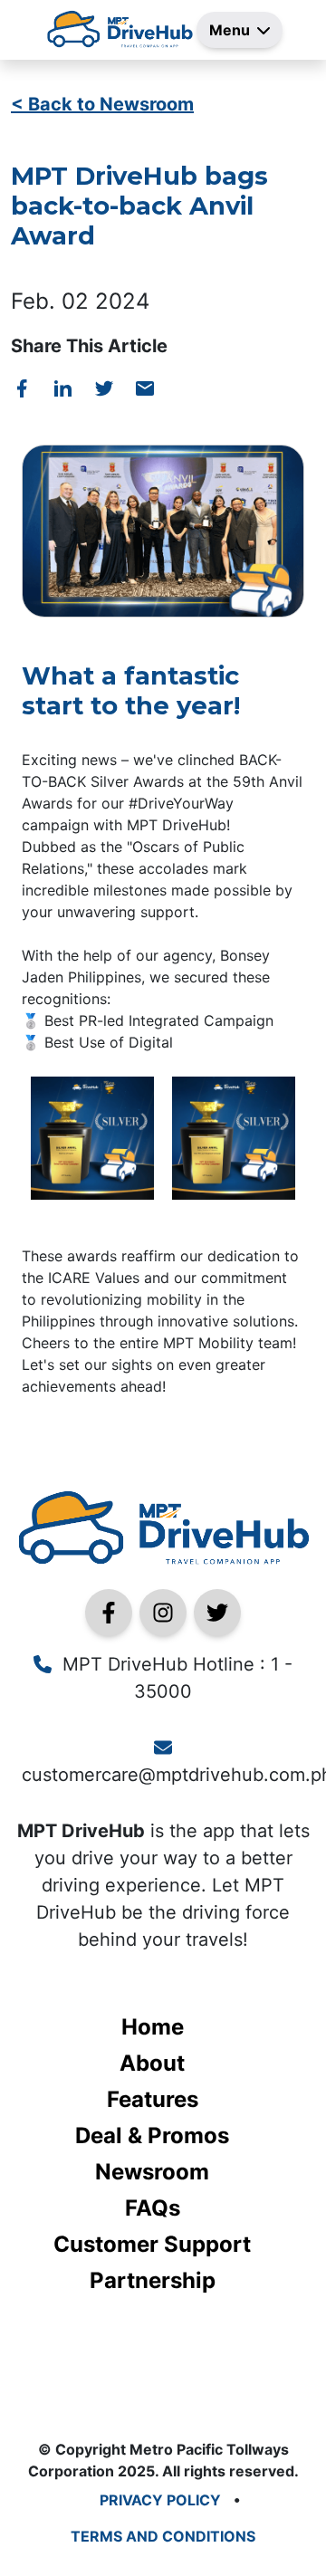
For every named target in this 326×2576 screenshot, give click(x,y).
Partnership (153, 2280)
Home (153, 2027)
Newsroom (152, 2172)
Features (153, 2099)
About (152, 2063)
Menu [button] (230, 30)
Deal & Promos (152, 2135)
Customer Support (152, 2244)
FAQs (153, 2208)
